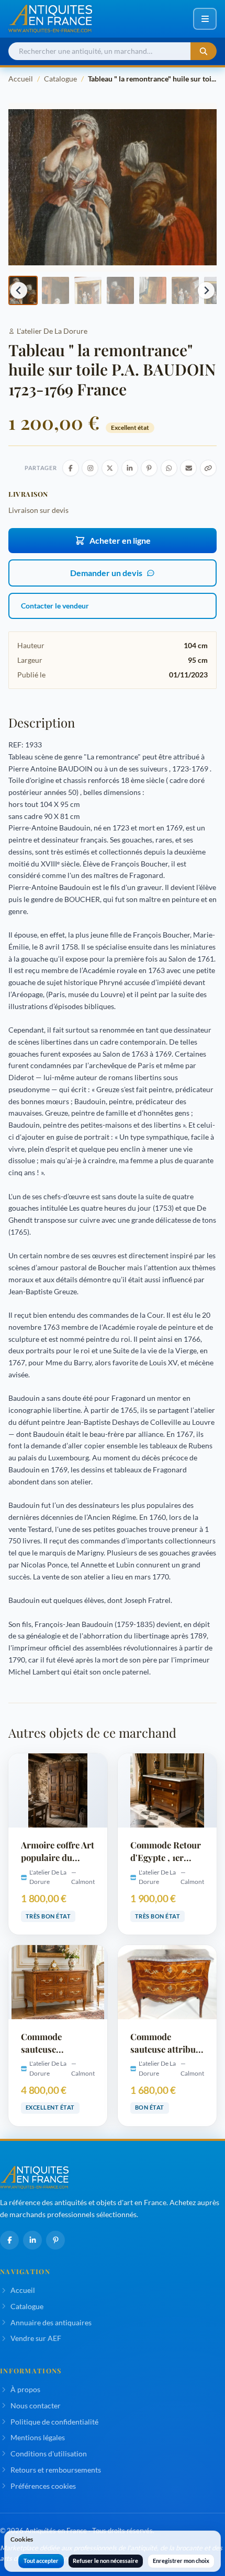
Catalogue (60, 79)
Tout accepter (41, 2561)
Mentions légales (38, 2437)
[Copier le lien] (208, 468)
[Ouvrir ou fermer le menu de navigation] (205, 19)
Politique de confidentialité (54, 2422)
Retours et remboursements (56, 2470)
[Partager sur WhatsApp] (169, 468)
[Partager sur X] (110, 468)
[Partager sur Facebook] (71, 468)
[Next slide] (206, 290)
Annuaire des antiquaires (51, 2322)
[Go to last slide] (19, 290)
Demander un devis (106, 573)
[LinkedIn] (32, 2240)
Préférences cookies (43, 2486)
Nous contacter (36, 2405)
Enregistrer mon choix (181, 2561)
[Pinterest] (55, 2240)
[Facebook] (9, 2240)
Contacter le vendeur (55, 606)
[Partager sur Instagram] (90, 468)
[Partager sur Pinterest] (149, 468)
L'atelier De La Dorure (52, 331)
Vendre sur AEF (36, 2338)
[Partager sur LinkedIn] (130, 468)
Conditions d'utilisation (49, 2454)
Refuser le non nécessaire (105, 2561)
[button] (55, 290)
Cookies (22, 2539)
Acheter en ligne (120, 540)
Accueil (21, 79)
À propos (25, 2389)
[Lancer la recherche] (204, 51)
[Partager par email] (188, 468)
